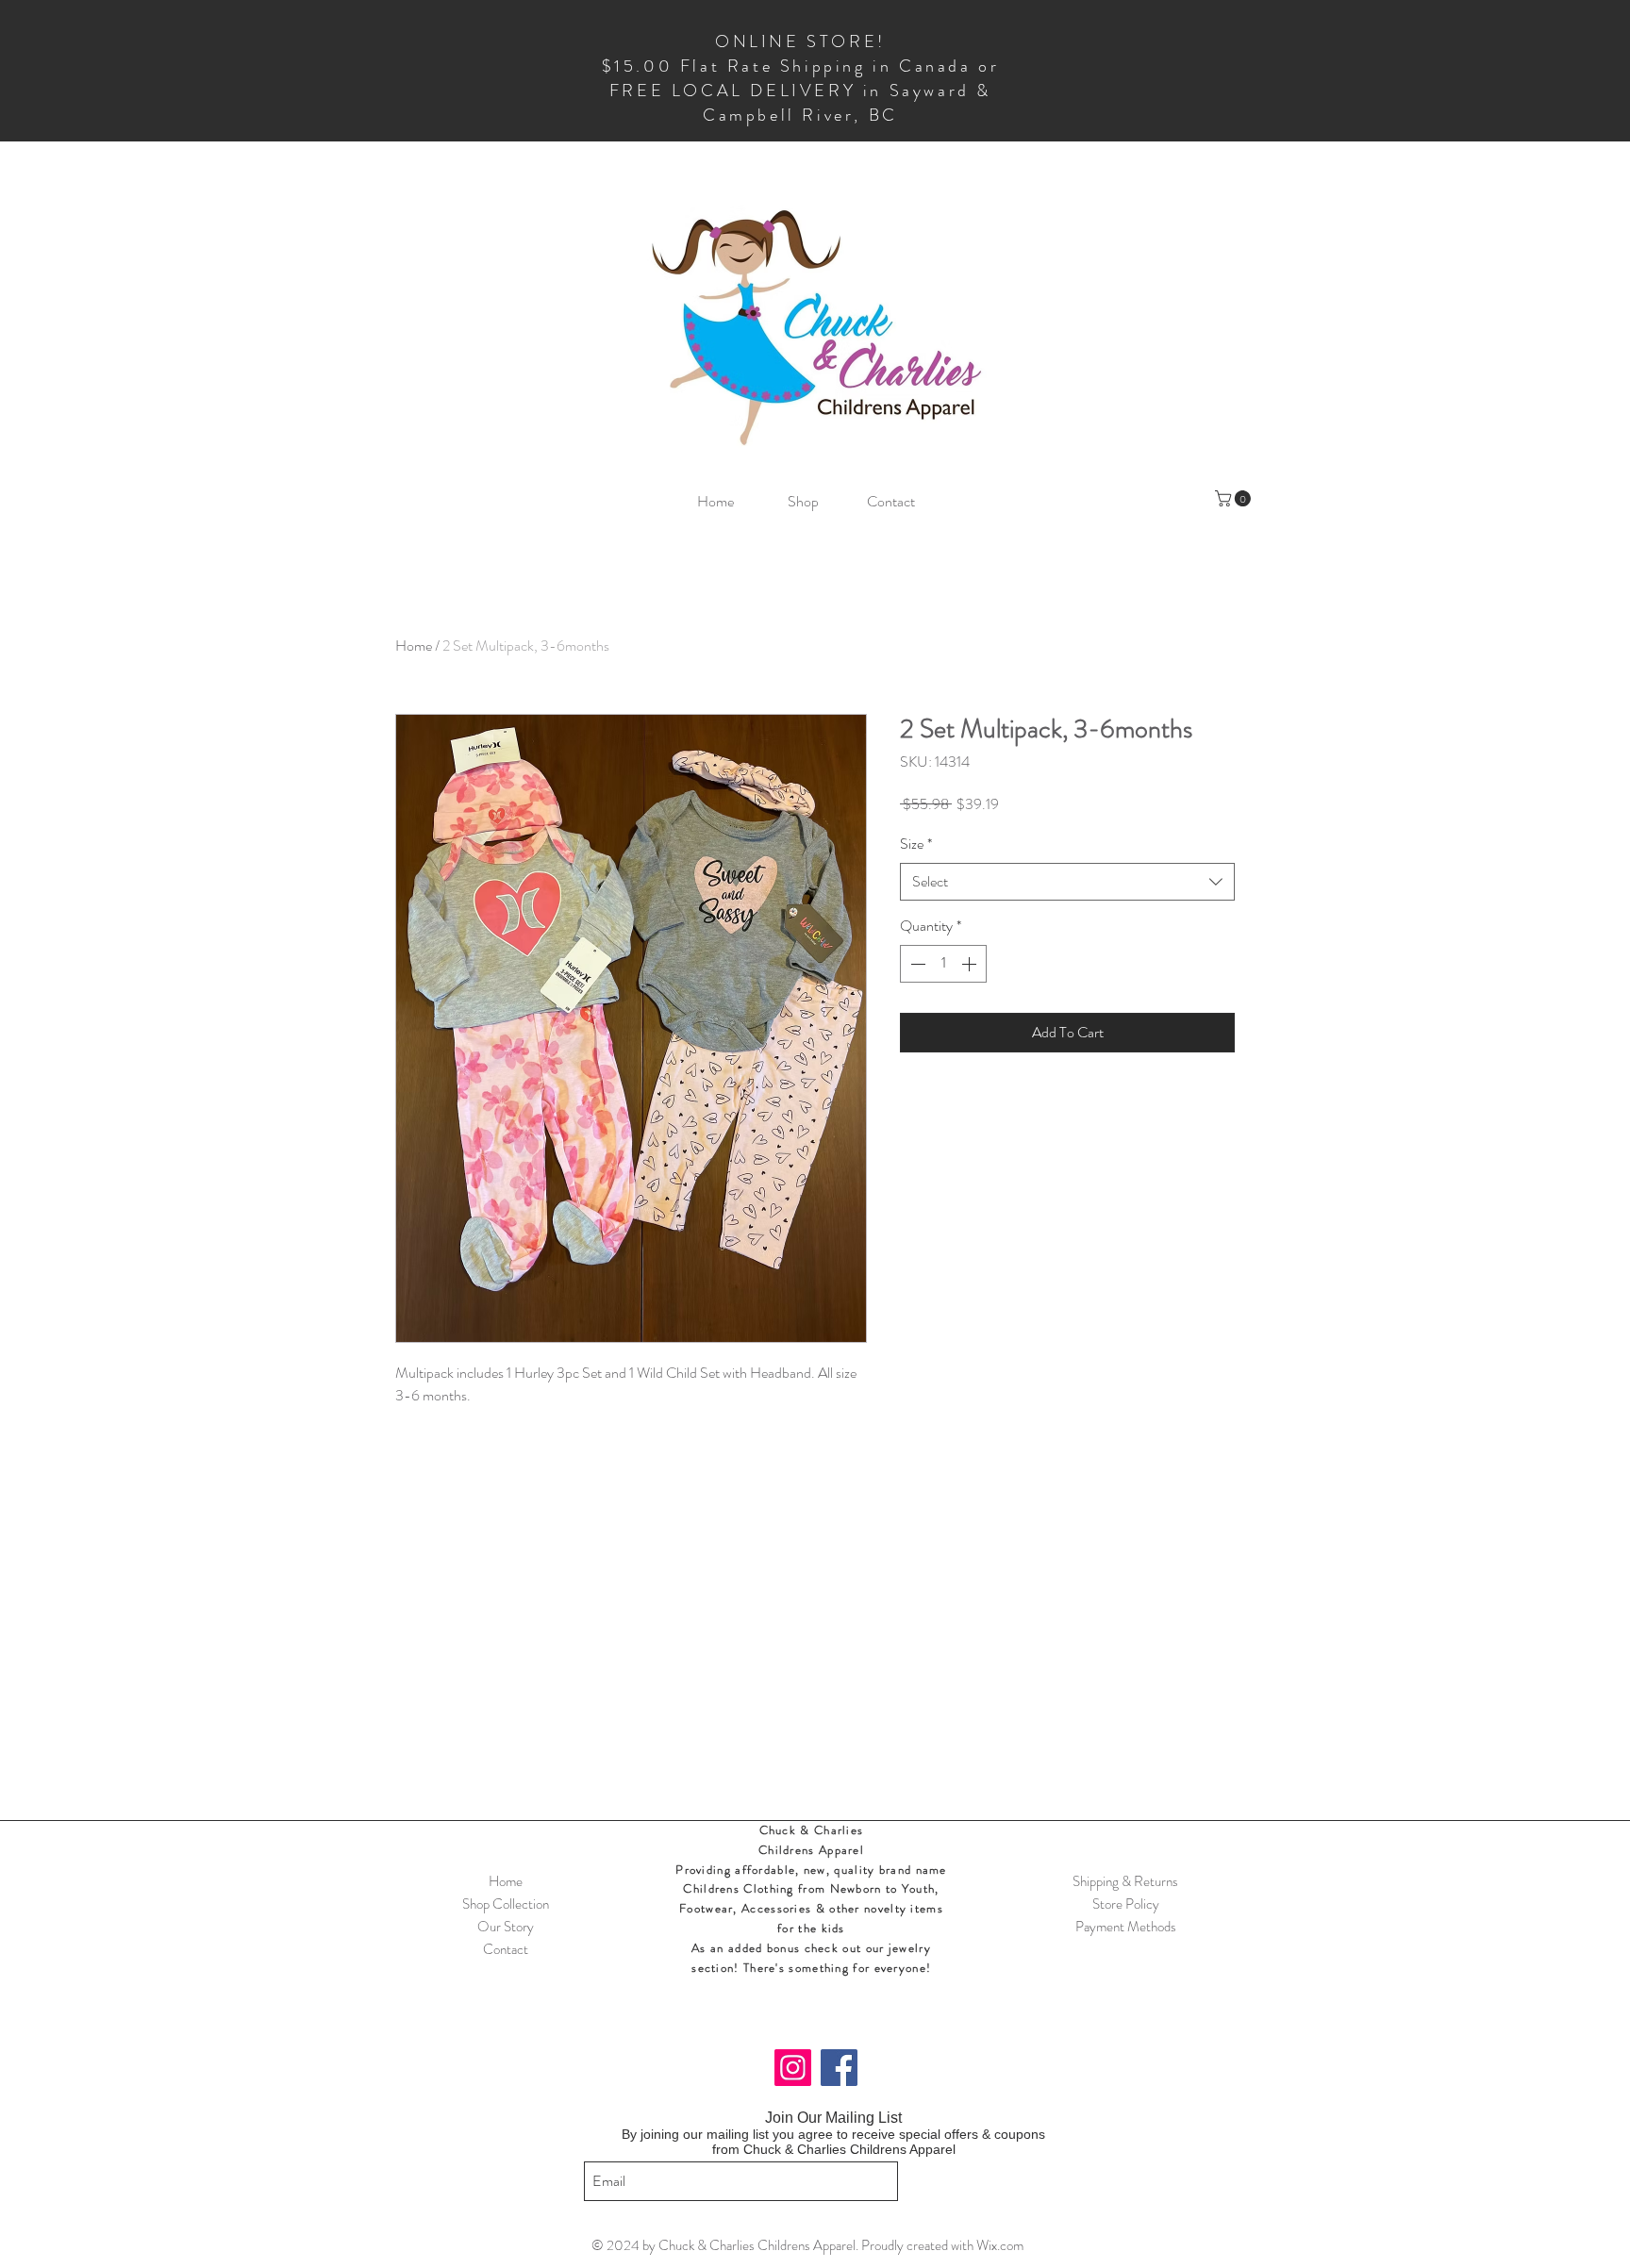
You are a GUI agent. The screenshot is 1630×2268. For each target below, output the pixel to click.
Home (414, 646)
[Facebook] (839, 2068)
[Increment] (971, 964)
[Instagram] (793, 2068)
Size (916, 844)
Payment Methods (1126, 1927)
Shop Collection (506, 1904)
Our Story (506, 1927)
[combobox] (1067, 882)
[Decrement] (916, 964)
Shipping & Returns (1125, 1881)
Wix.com (1000, 2245)
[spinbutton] (943, 964)
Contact (506, 1949)
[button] (1235, 498)
